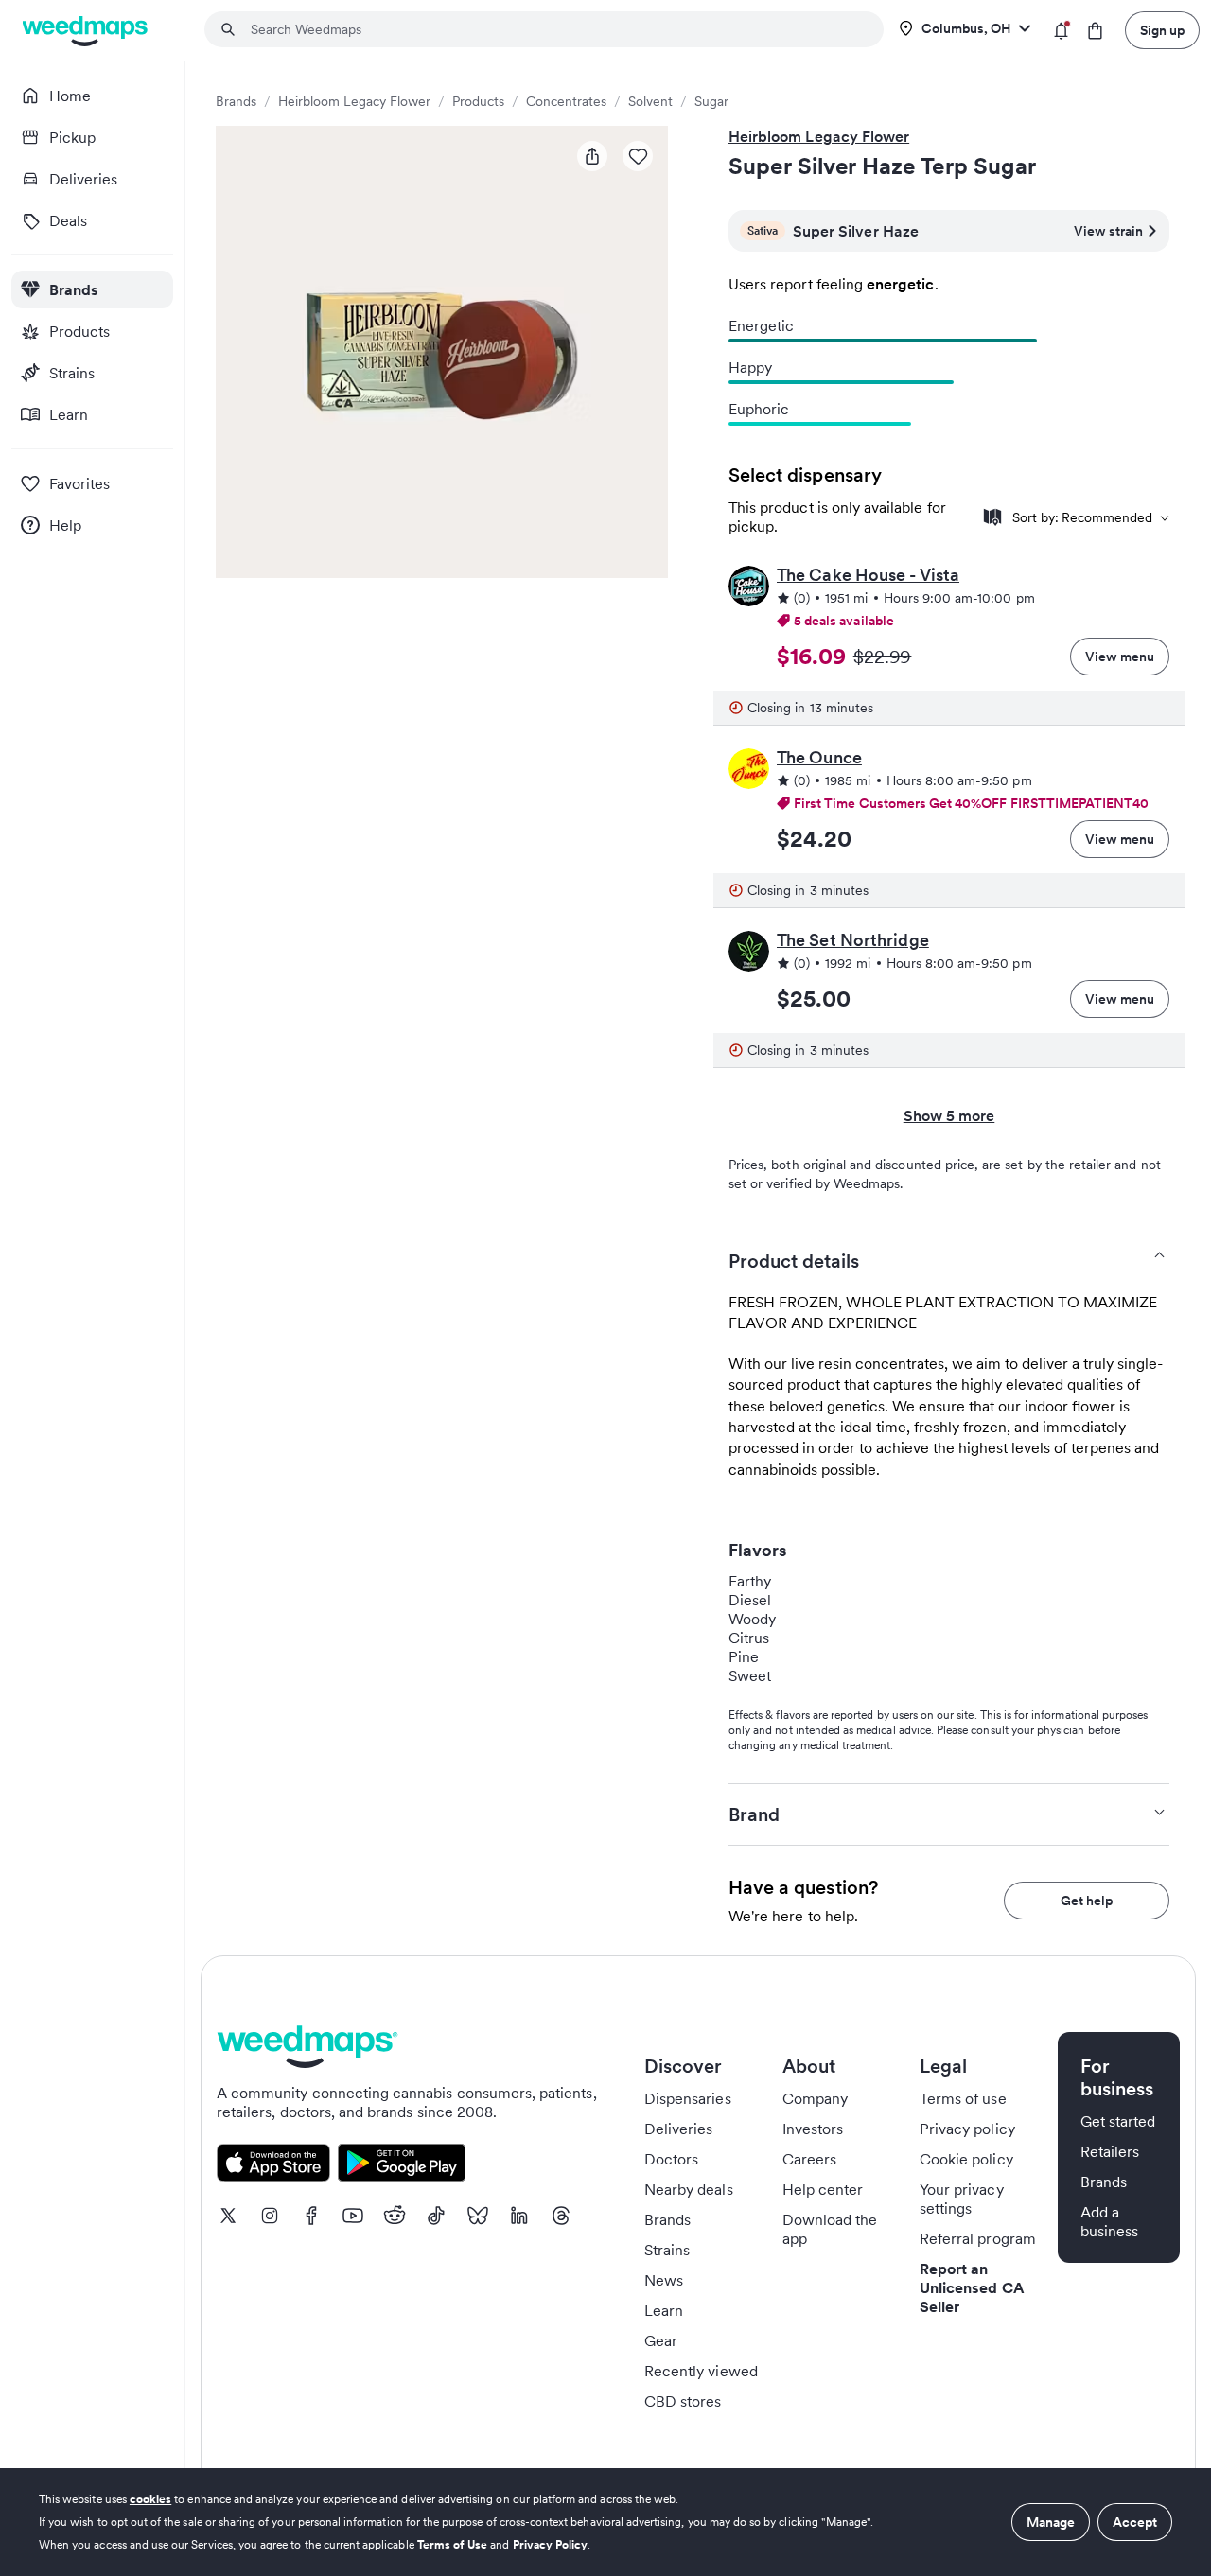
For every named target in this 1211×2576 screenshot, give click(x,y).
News (664, 2280)
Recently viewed (701, 2371)
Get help (1087, 1901)
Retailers (1110, 2151)
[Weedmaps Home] (87, 31)
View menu (1120, 657)
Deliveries (679, 2129)
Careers (809, 2159)
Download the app (830, 2229)
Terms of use (963, 2098)
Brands (236, 101)
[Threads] (561, 2216)
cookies (150, 2499)
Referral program (978, 2238)
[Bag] (1095, 31)
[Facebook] (311, 2216)
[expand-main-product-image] (442, 352)
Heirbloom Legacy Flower (354, 101)
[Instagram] (270, 2216)
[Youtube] (353, 2216)
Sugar (711, 101)
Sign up (1162, 30)
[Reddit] (395, 2216)
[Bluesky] (478, 2216)
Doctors (671, 2159)
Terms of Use (453, 2544)
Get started (1118, 2121)
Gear (661, 2340)
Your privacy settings (962, 2199)
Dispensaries (688, 2098)
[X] (228, 2216)
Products (478, 101)
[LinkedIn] (519, 2216)
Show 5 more (949, 1115)
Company (815, 2098)
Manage (1051, 2522)
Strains (667, 2250)
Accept (1135, 2522)
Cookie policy (966, 2159)
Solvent (650, 101)
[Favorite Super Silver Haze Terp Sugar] (638, 156)
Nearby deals (689, 2189)
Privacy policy (967, 2129)
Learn (664, 2310)
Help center (823, 2189)
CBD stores (683, 2401)
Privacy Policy (551, 2544)
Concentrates (566, 101)
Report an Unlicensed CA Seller (972, 2287)
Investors (813, 2129)
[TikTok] (436, 2216)
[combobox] (555, 29)
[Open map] (992, 517)
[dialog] (605, 2522)
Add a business (1109, 2221)
